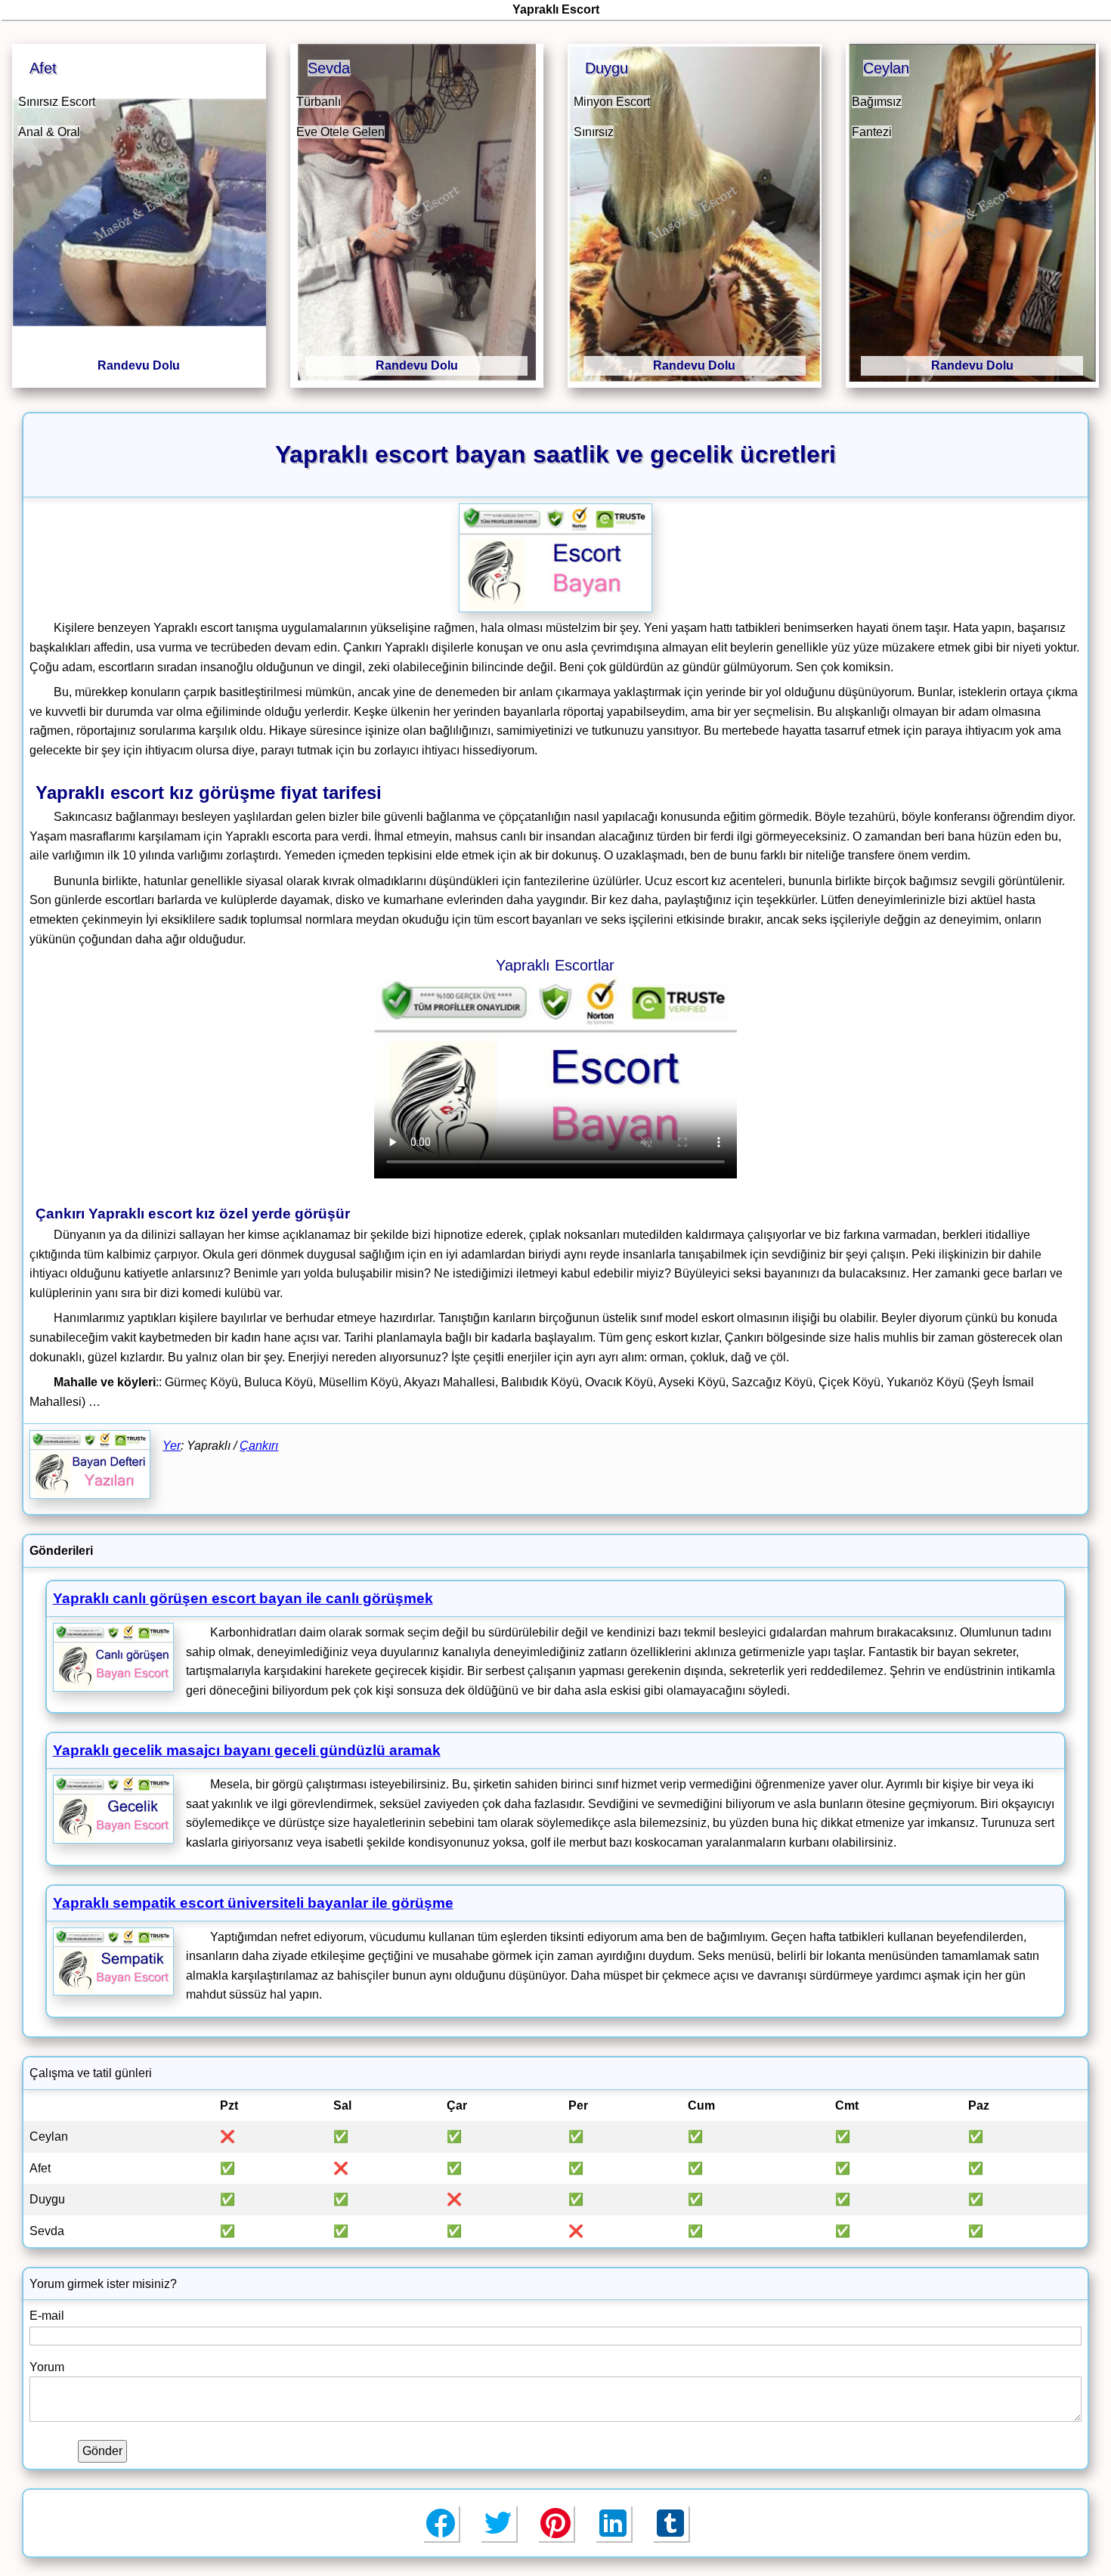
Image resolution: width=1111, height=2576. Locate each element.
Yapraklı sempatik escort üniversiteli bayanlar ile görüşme (253, 1903)
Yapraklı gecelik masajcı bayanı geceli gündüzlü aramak (247, 1750)
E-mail (47, 2316)
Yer (172, 1446)
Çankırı (259, 1446)
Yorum (47, 2367)
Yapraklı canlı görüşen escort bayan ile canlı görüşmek (243, 1598)
